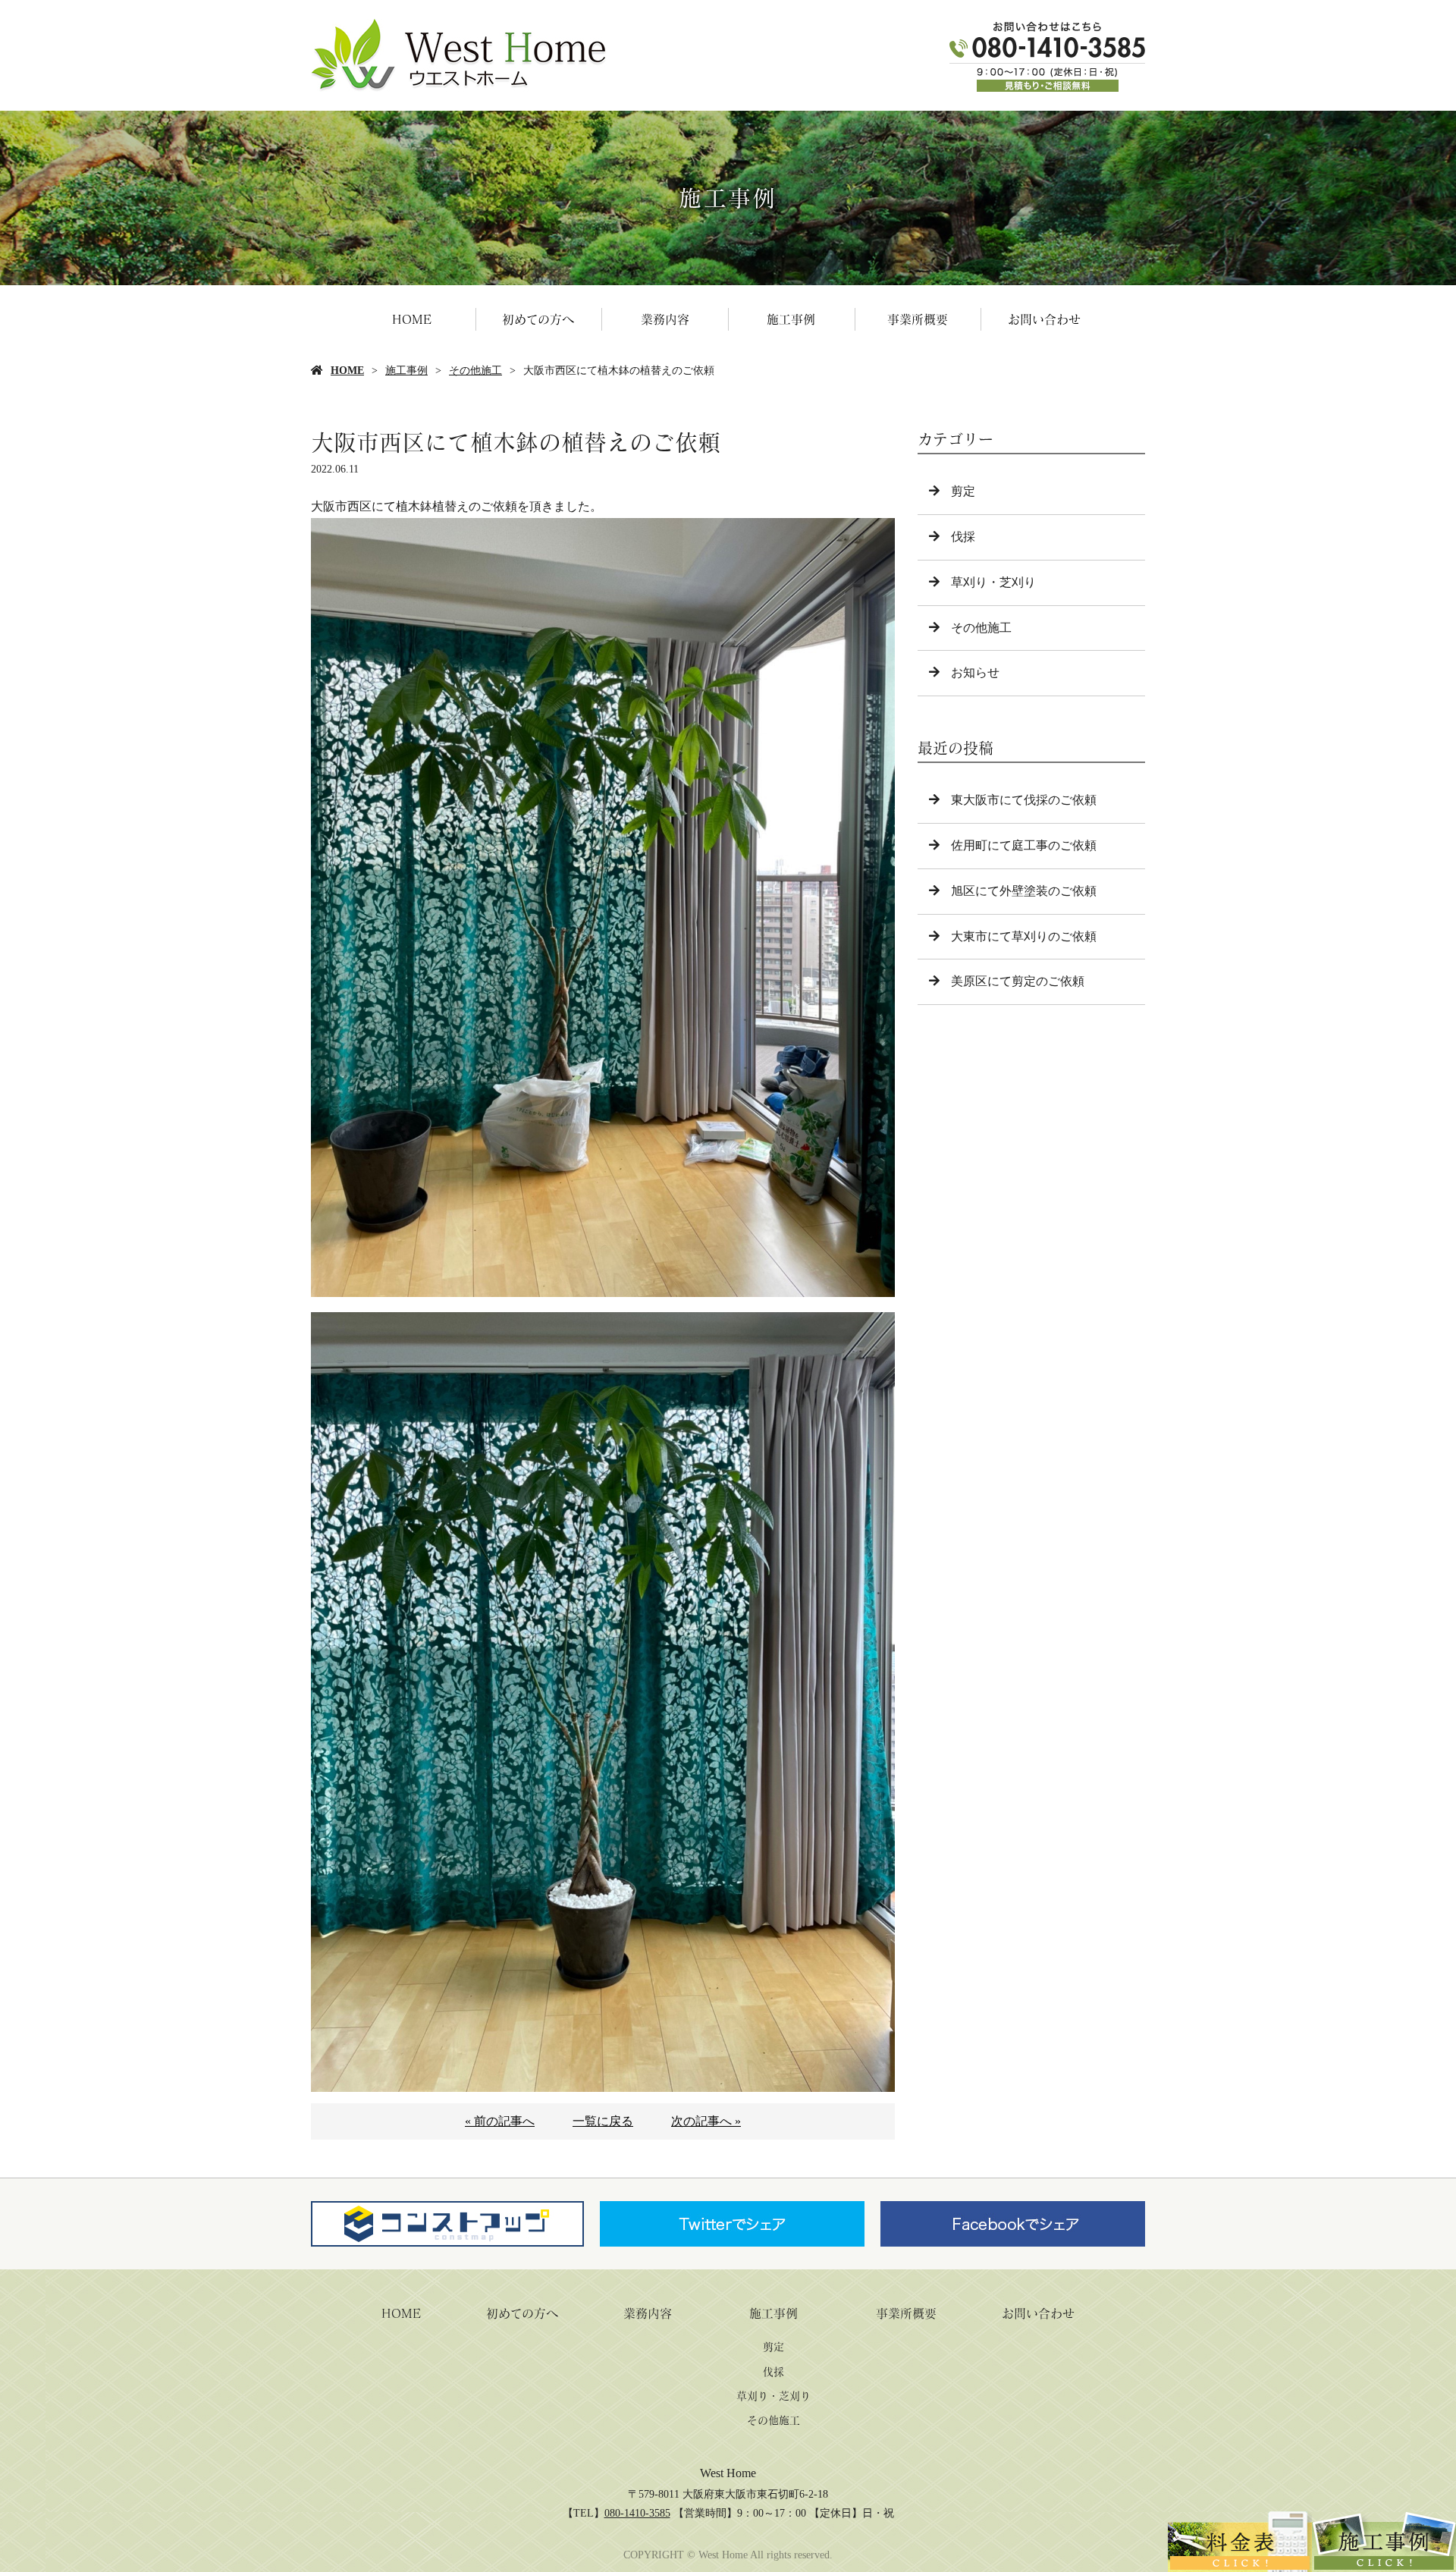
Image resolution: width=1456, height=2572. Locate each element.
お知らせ (975, 672)
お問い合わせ (1044, 319)
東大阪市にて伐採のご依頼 (1024, 800)
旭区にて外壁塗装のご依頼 (1024, 891)
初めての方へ (538, 319)
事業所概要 (918, 319)
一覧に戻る (603, 2121)
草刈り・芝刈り (993, 582)
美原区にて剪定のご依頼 (1018, 981)
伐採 (963, 537)
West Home (728, 2473)
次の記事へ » (706, 2121)
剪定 (963, 491)
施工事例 (791, 319)
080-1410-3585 (637, 2513)
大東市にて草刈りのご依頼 (1024, 936)
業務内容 (665, 319)
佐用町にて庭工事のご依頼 (1024, 845)
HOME (412, 319)
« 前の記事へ (500, 2121)
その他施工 (475, 371)
